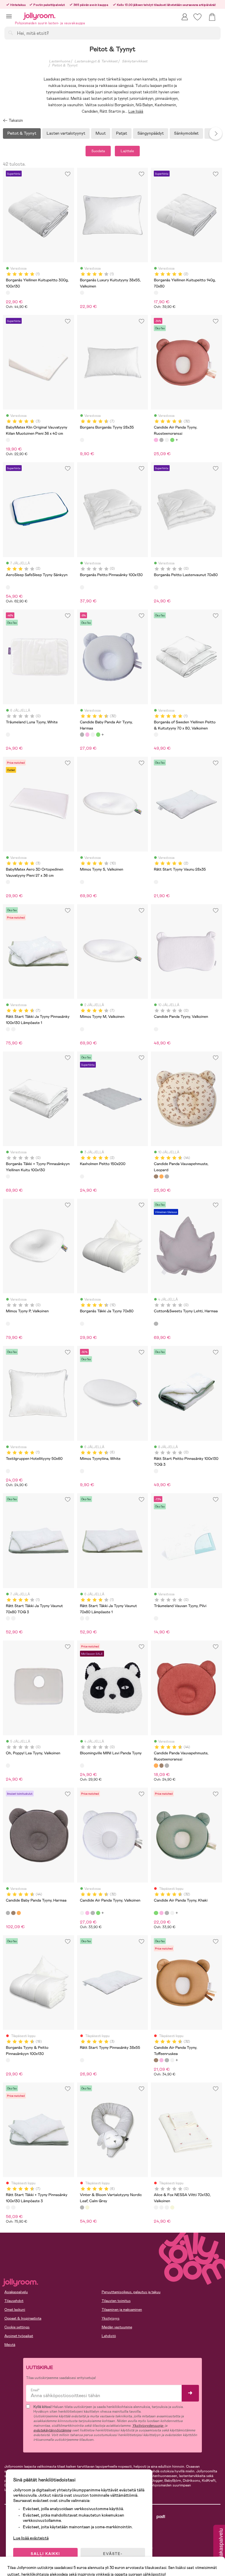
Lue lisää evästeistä (31, 2538)
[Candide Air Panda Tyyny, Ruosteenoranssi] (156, 440)
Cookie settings (17, 2327)
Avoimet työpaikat (19, 2336)
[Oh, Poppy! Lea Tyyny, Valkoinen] (8, 1765)
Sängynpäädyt (151, 133)
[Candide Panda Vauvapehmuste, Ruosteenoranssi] (161, 1176)
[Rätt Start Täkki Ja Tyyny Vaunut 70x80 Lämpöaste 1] (13, 1618)
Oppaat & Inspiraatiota (23, 2318)
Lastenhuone (59, 61)
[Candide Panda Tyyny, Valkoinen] (156, 1029)
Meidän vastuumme (117, 2327)
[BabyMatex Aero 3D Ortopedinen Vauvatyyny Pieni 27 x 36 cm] (8, 882)
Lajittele (127, 151)
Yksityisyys (111, 2318)
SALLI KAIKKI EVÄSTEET (45, 2556)
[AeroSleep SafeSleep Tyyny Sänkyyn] (8, 587)
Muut (101, 133)
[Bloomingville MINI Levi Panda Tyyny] (82, 1765)
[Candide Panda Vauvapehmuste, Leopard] (156, 1176)
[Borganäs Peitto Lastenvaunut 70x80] (156, 587)
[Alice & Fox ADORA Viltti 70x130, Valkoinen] (167, 2207)
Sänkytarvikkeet (135, 61)
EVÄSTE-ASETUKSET (113, 2556)
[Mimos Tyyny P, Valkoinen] (8, 1324)
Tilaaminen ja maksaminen (122, 2310)
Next (216, 133)
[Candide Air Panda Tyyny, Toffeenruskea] (156, 2060)
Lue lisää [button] (136, 111)
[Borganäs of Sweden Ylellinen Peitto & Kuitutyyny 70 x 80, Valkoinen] (156, 734)
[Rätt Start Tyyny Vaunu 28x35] (156, 882)
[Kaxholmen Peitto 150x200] (82, 1176)
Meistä (10, 2345)
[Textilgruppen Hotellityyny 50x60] (8, 1471)
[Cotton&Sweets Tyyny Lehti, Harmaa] (156, 1324)
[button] (9, 16)
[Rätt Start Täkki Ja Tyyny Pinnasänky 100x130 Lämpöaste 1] (8, 1029)
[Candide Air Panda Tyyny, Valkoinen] (167, 440)
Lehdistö (109, 2336)
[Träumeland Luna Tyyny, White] (8, 734)
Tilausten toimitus (116, 2301)
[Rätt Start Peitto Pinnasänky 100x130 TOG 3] (156, 1471)
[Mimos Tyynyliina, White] (82, 1471)
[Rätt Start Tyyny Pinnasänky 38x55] (82, 2060)
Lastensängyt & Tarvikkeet (96, 61)
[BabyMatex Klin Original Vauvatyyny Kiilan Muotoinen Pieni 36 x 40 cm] (8, 440)
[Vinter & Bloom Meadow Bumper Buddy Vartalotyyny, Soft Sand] (87, 2207)
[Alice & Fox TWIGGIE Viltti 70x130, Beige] (172, 2207)
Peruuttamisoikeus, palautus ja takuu (131, 2292)
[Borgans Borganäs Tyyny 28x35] (82, 440)
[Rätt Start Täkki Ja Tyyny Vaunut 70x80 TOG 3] (8, 1618)
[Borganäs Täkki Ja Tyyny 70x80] (82, 1324)
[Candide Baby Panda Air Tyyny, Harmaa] (161, 440)
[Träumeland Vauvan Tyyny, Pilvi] (156, 1618)
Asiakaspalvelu (16, 2292)
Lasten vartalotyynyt (66, 133)
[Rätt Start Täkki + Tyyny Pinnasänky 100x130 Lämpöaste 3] (13, 1029)
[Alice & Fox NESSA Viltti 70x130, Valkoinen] (156, 2207)
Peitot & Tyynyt (65, 65)
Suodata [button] (98, 151)
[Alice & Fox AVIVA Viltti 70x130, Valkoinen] (161, 2207)
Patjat (122, 133)
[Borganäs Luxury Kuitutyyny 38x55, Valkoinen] (82, 293)
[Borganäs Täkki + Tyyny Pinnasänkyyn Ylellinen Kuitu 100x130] (8, 1176)
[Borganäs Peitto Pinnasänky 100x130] (82, 587)
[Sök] (11, 33)
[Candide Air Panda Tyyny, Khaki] (172, 440)
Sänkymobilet (186, 133)
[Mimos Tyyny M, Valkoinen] (82, 1029)
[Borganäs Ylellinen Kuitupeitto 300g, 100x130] (8, 293)
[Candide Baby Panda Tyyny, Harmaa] (167, 1176)
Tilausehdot (14, 2301)
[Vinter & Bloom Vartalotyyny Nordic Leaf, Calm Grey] (82, 2207)
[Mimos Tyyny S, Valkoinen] (82, 882)
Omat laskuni (15, 2310)
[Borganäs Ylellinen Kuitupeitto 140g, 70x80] (156, 293)
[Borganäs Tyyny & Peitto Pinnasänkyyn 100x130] (8, 2060)
